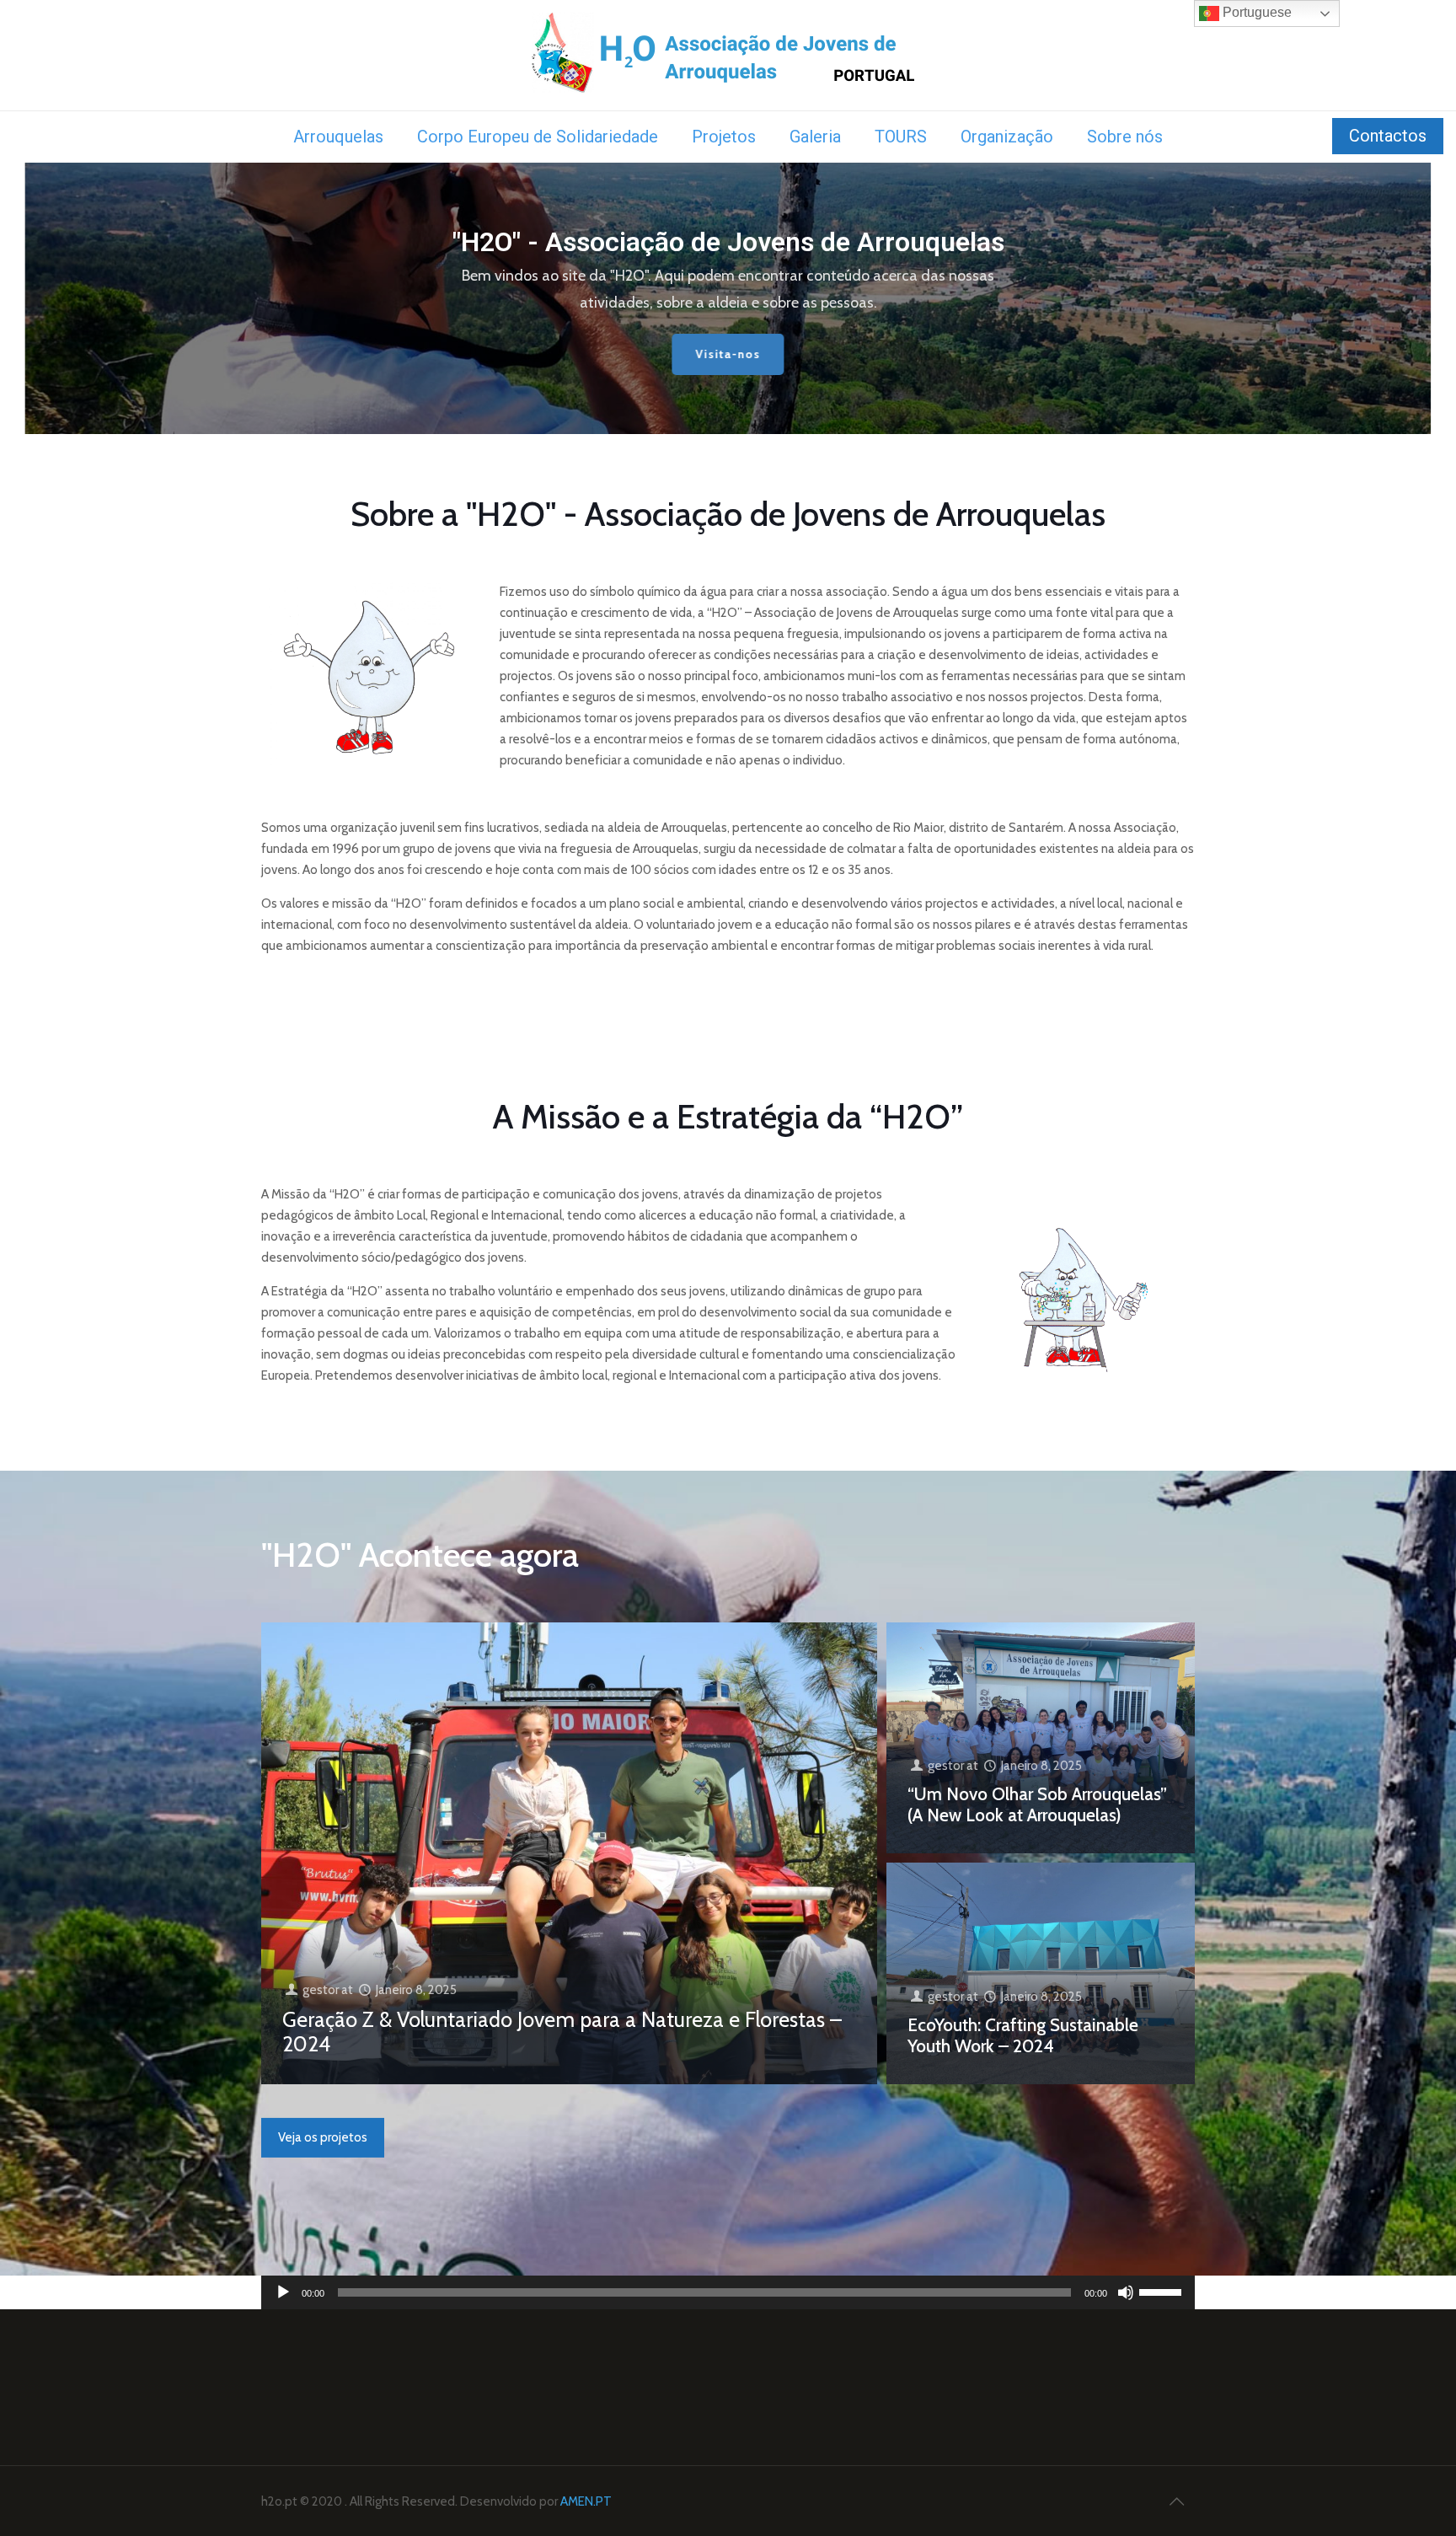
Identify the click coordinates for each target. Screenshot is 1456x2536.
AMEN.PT (586, 2501)
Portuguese (1255, 12)
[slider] (1163, 2291)
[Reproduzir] (283, 2292)
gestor (321, 1990)
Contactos (1388, 136)
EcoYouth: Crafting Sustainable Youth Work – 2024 (1023, 2035)
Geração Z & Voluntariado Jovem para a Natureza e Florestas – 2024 (562, 2032)
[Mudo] (1126, 2292)
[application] (728, 2292)
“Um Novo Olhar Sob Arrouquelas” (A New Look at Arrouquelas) (1037, 1804)
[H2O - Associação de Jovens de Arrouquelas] (728, 55)
